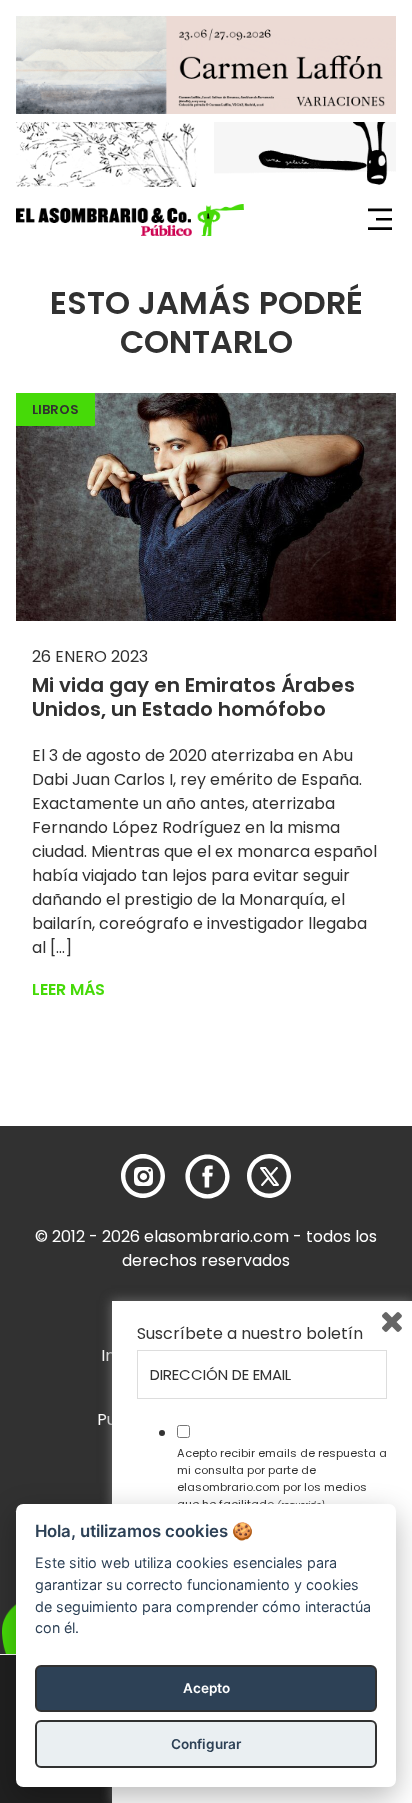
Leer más (68, 989)
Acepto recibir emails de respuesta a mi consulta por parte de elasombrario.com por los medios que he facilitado (282, 1478)
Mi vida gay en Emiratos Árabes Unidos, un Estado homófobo (193, 697)
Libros (55, 409)
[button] (130, 220)
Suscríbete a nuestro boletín (250, 1334)
